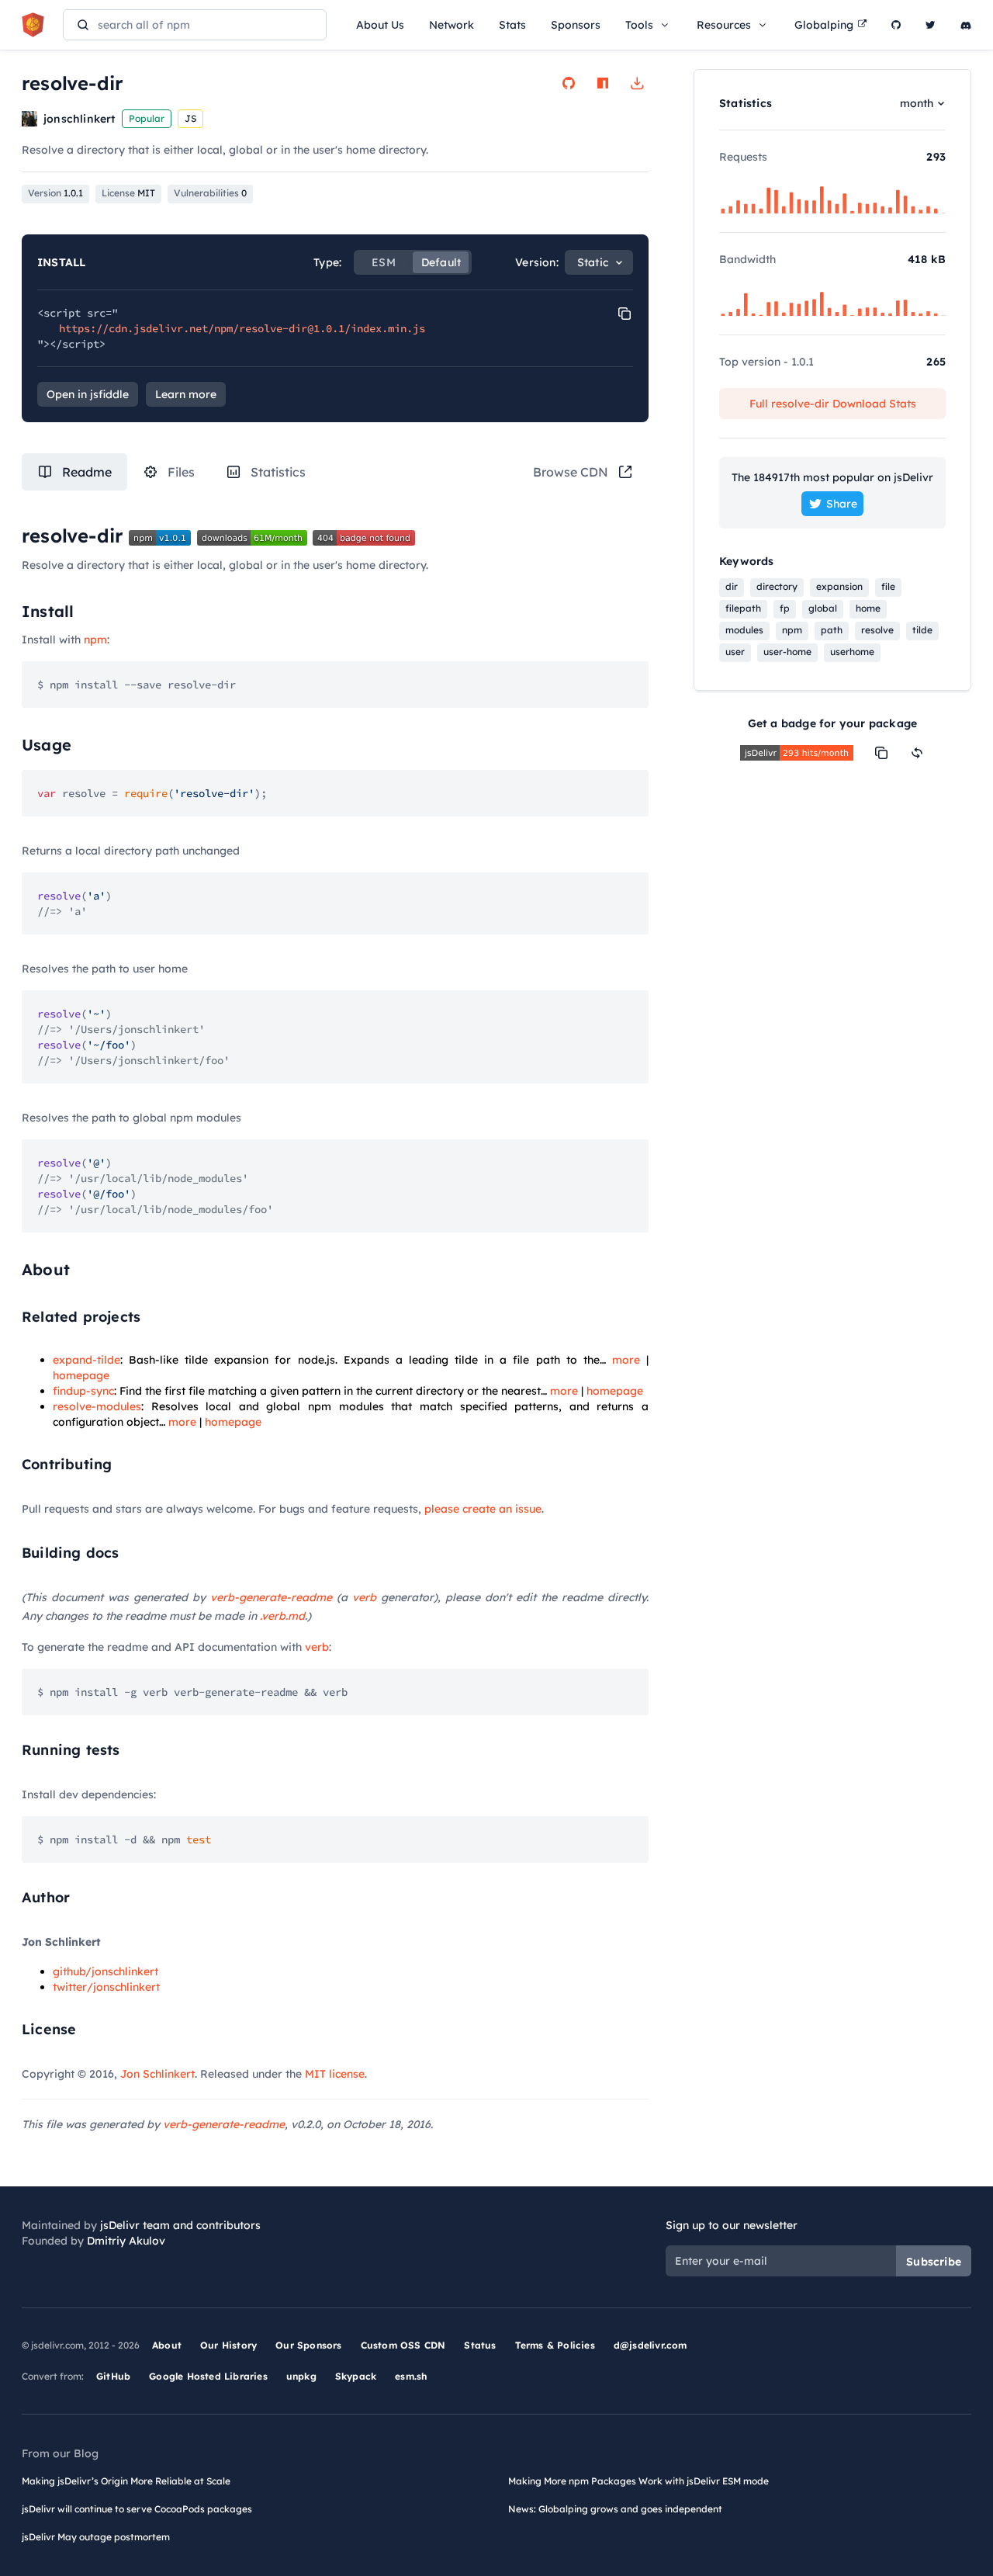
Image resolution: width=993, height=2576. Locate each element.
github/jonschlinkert (106, 1971)
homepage (81, 1375)
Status (480, 2345)
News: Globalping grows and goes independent (615, 2509)
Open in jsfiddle (88, 394)
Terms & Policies (555, 2345)
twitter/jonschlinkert (106, 1987)
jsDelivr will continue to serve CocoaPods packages (137, 2509)
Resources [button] (724, 25)
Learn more (186, 394)
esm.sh (411, 2376)
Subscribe (934, 2262)
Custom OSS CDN (403, 2345)
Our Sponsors (308, 2345)
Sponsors (576, 25)
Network (452, 25)
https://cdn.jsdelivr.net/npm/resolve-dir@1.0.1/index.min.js (242, 328)
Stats (512, 25)
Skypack (356, 2376)
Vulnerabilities (210, 193)
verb (364, 1597)
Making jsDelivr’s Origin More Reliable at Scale (126, 2481)
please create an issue (483, 1509)
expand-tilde (86, 1360)
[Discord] (966, 25)
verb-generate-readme (271, 1597)
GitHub (113, 2376)
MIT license (335, 2074)
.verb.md (282, 1616)
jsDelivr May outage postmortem (96, 2537)
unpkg (301, 2376)
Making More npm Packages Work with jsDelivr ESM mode (638, 2481)
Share (842, 504)
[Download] (637, 83)
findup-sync (83, 1391)
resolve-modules (97, 1406)
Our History (228, 2345)
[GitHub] (896, 25)
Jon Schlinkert (157, 2074)
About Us (380, 25)
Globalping (824, 25)
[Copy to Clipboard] (625, 314)
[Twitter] (931, 25)
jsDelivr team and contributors (180, 2225)
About (167, 2345)
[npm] (603, 83)
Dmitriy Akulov (126, 2241)
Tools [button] (639, 25)
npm (95, 640)
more (626, 1360)
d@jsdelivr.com (650, 2345)
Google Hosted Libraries (208, 2376)
